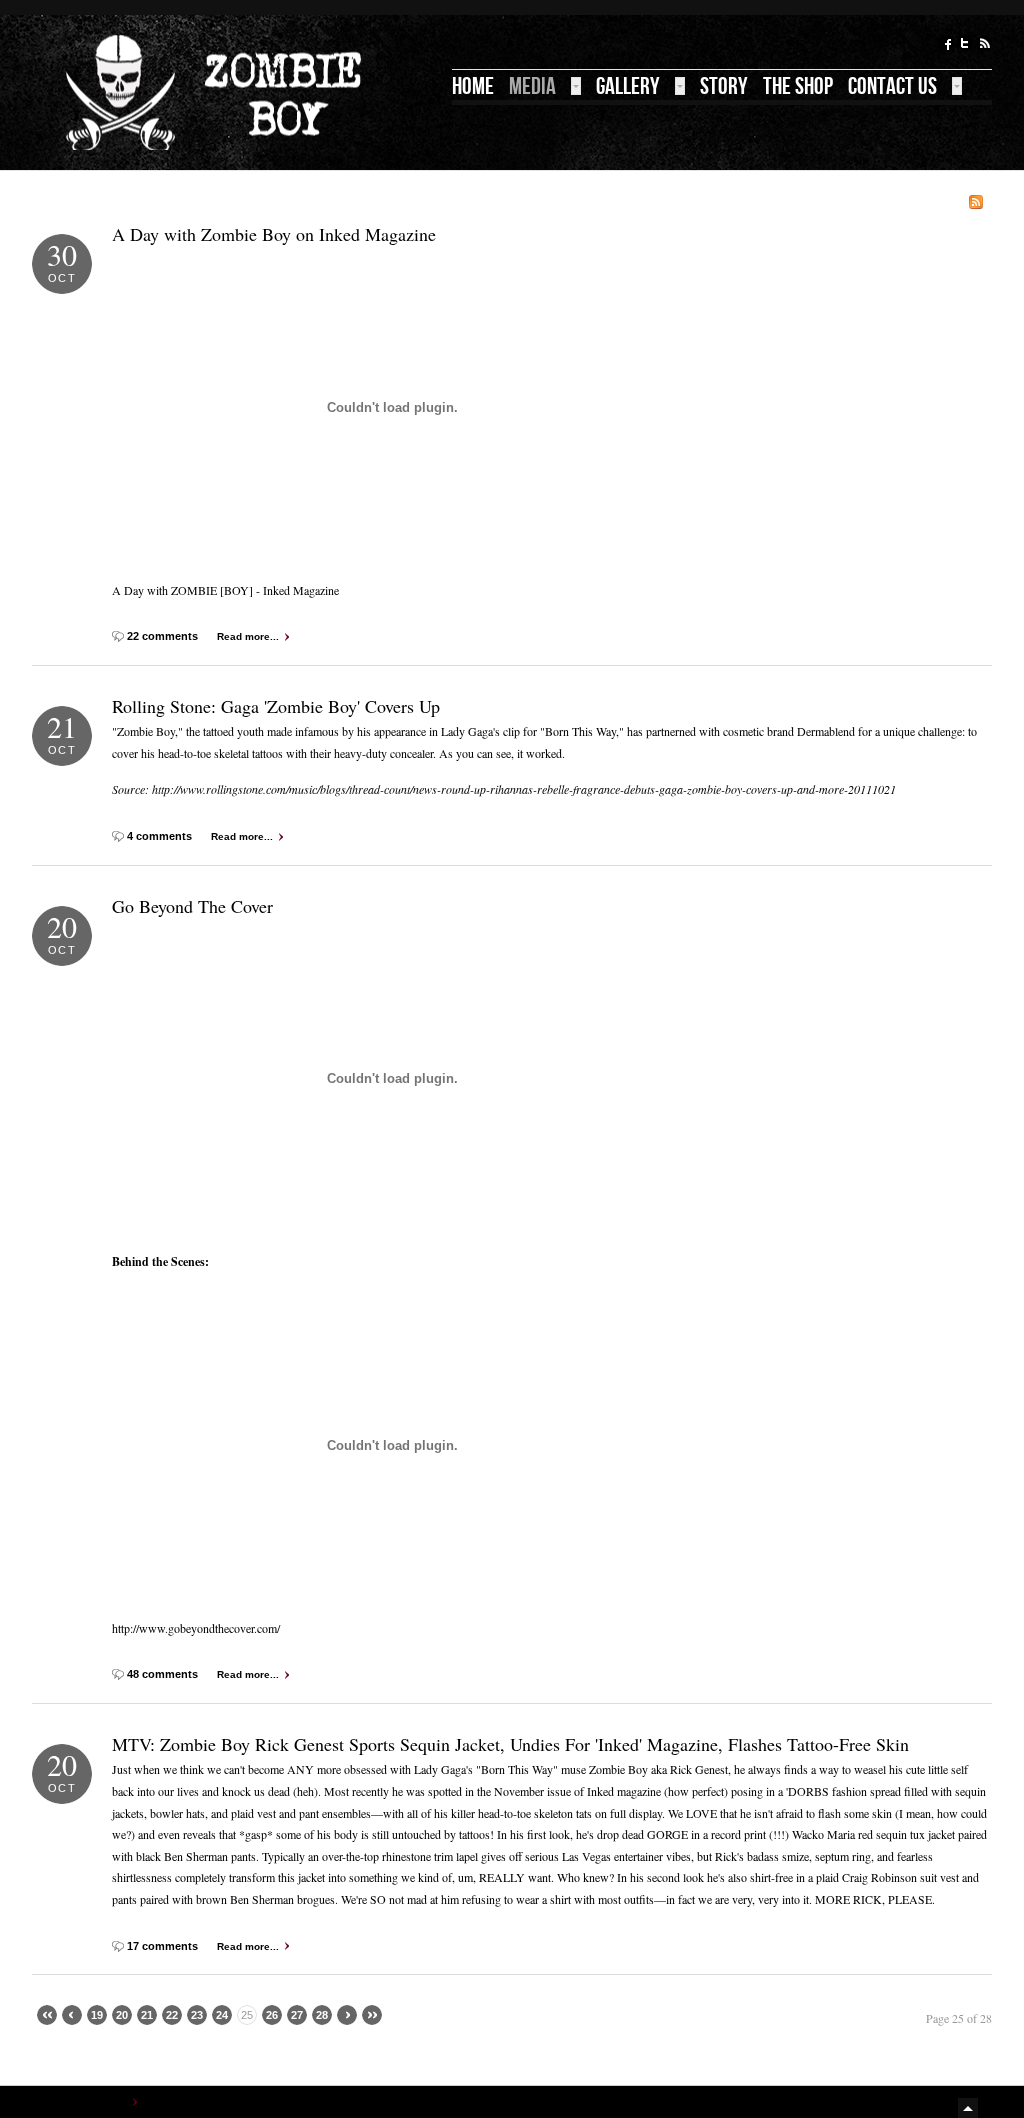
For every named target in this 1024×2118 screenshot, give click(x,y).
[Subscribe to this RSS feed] (976, 202)
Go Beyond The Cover (192, 906)
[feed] (984, 46)
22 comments (164, 636)
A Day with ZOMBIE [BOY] (182, 590)
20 (122, 2015)
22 (172, 2015)
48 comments (164, 1674)
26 (272, 2015)
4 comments (161, 836)
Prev (72, 2015)
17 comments (164, 1946)
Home (113, 2101)
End (372, 2015)
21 (147, 2015)
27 (297, 2015)
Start (47, 2015)
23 (197, 2015)
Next (347, 2015)
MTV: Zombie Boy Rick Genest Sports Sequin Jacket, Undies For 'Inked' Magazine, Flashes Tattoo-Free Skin (510, 1744)
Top (970, 2108)
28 (322, 2015)
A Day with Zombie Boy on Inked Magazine (274, 234)
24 (222, 2015)
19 (97, 2015)
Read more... (248, 636)
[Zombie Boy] (217, 92)
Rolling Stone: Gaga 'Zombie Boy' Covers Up (276, 706)
